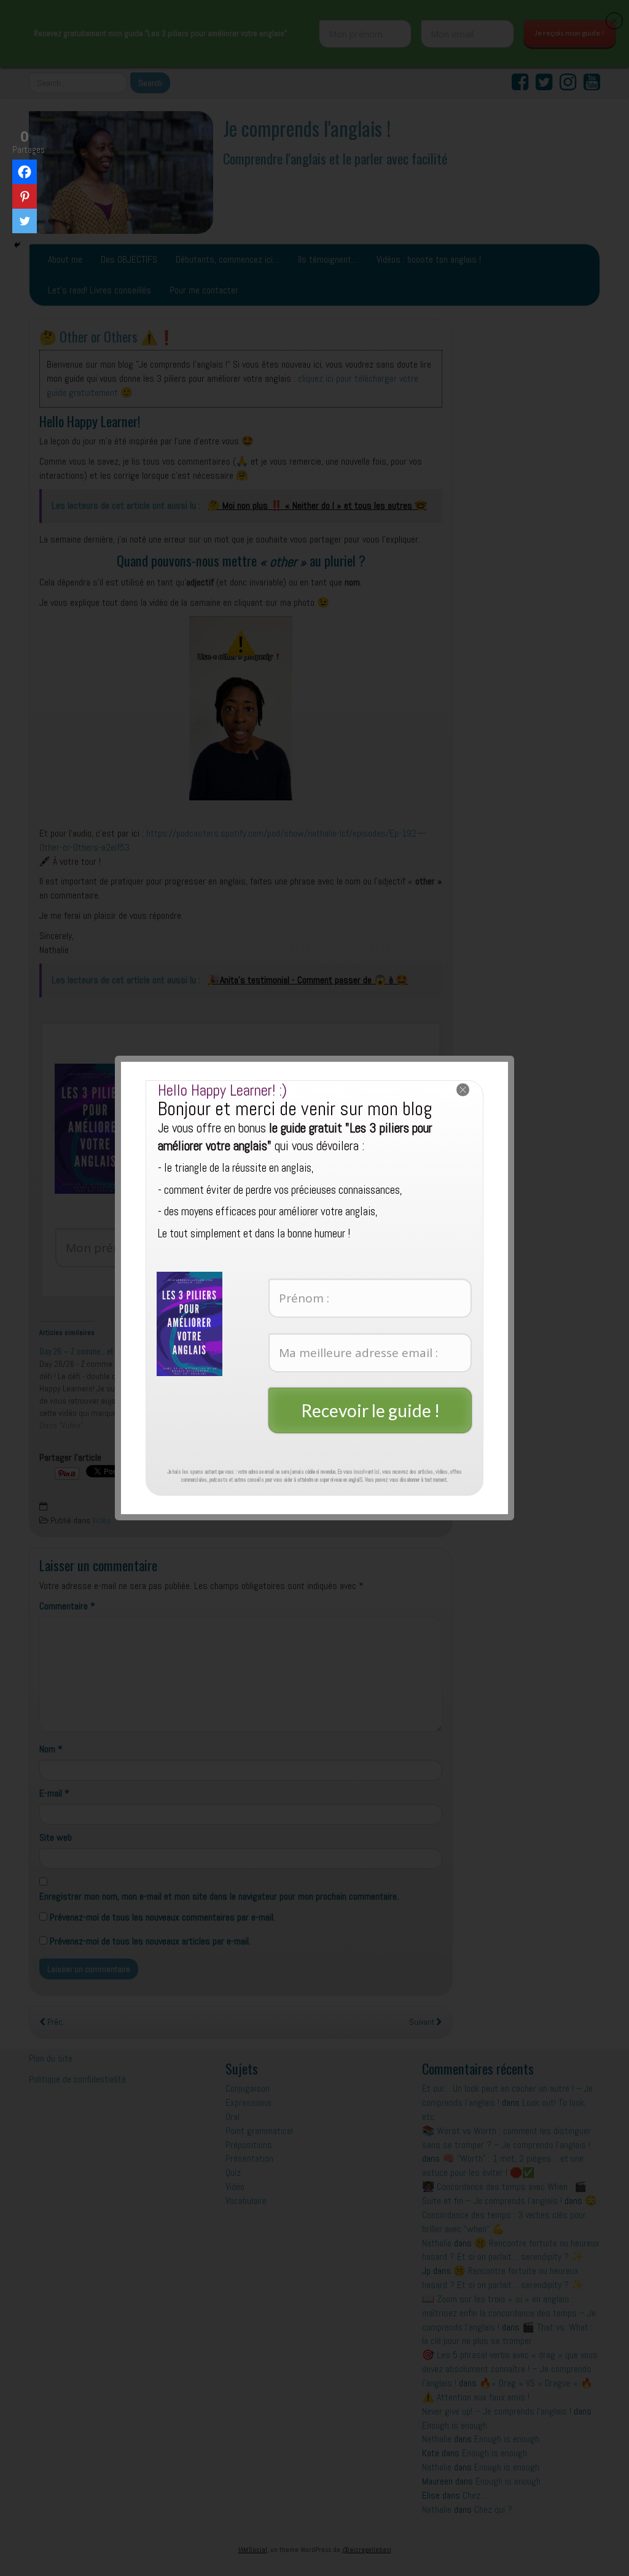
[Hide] (17, 245)
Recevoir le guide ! (370, 1410)
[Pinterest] (25, 196)
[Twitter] (25, 221)
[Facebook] (25, 172)
